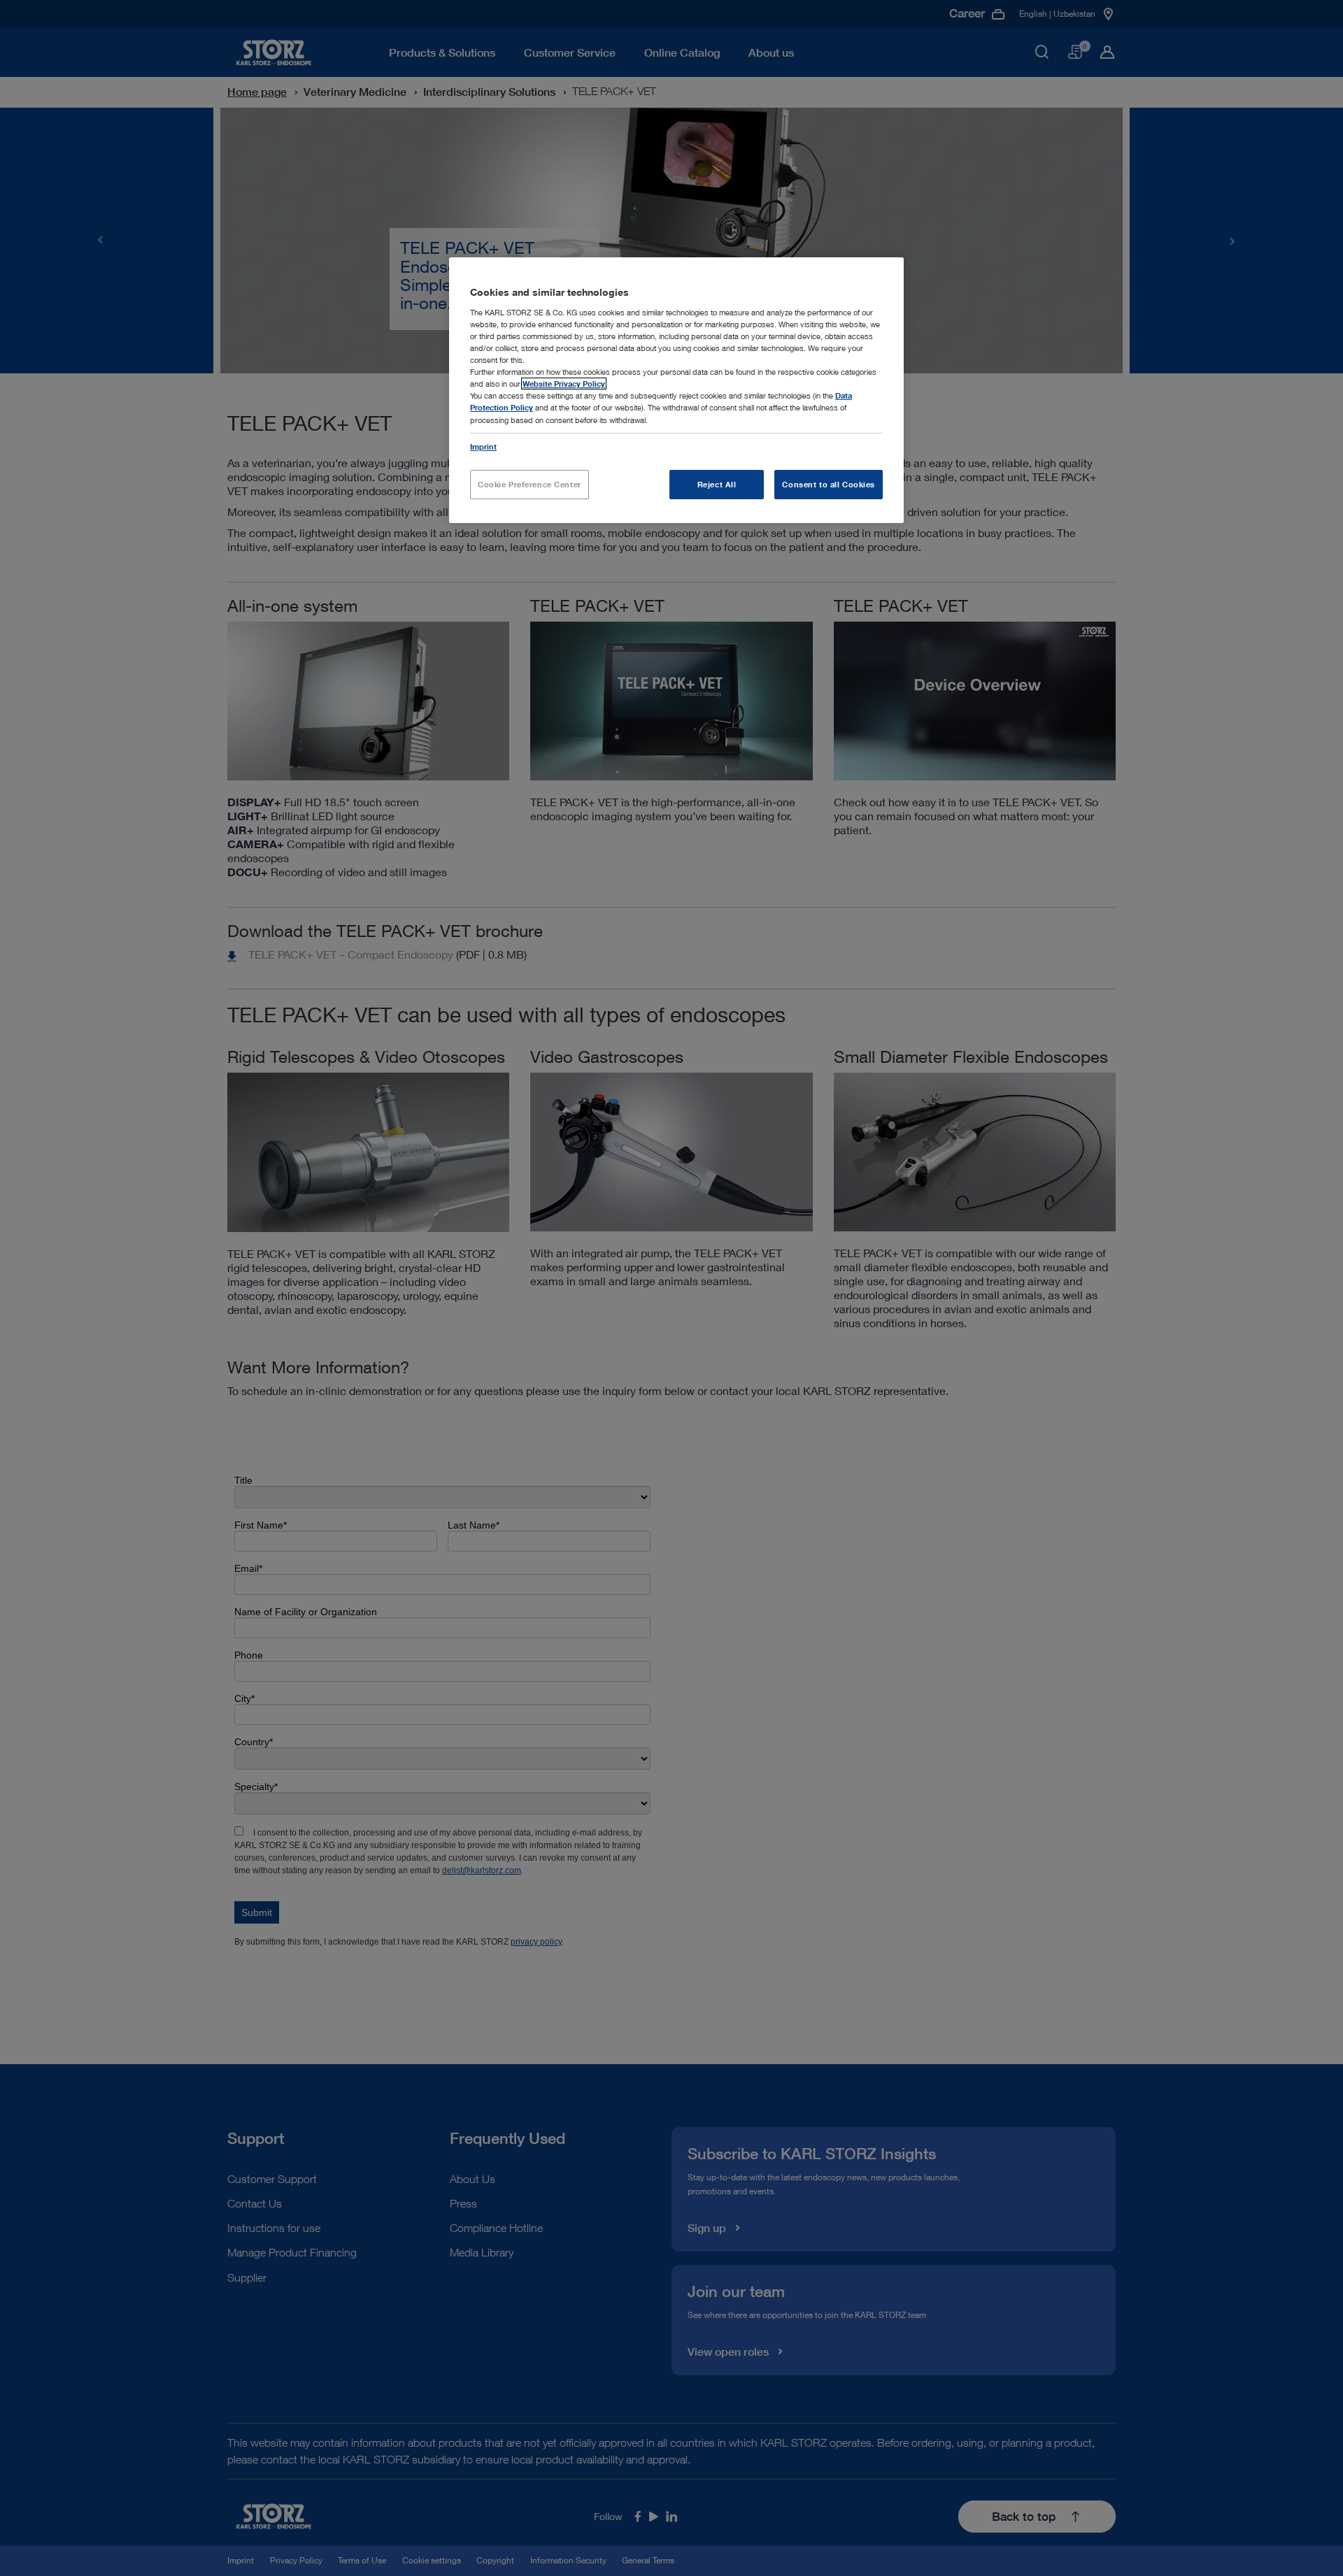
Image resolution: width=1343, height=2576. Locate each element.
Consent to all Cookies (829, 484)
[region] (676, 390)
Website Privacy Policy (564, 384)
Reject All (717, 484)
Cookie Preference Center (530, 484)
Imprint (483, 446)
